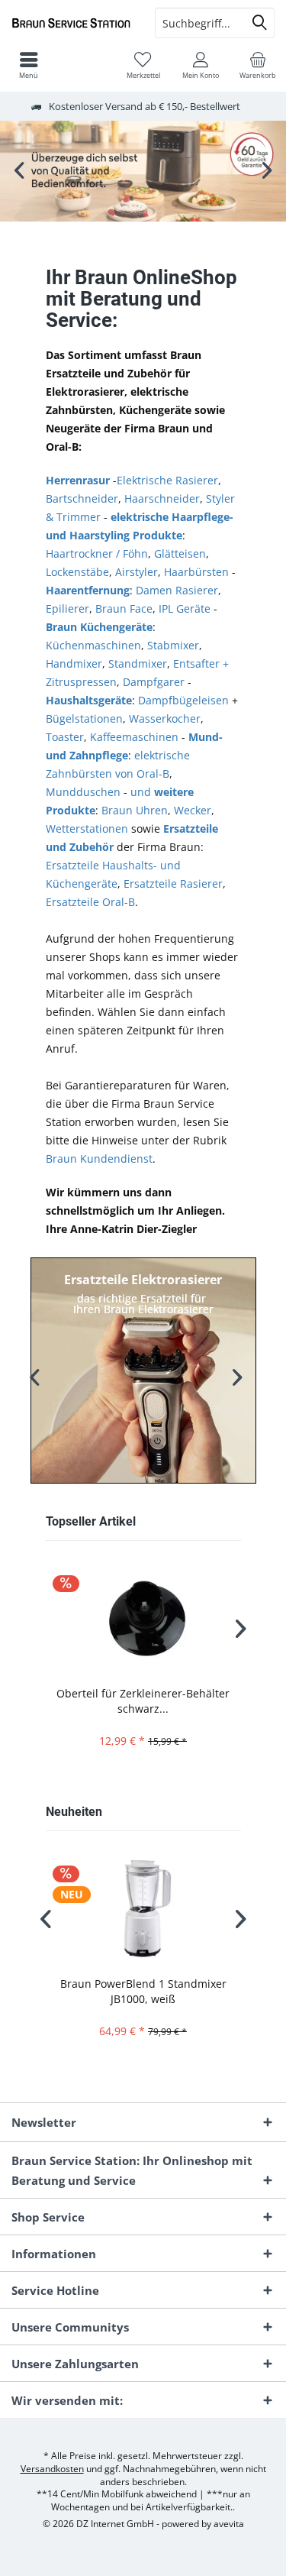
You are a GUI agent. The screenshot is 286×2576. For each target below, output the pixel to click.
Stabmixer (173, 645)
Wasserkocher (165, 718)
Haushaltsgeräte (89, 700)
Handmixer (74, 663)
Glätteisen (180, 553)
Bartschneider (82, 498)
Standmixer (138, 663)
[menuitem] (257, 65)
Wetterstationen (87, 828)
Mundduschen (83, 792)
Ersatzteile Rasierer (173, 883)
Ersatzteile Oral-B (90, 902)
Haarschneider (162, 498)
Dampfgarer (154, 682)
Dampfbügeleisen (183, 700)
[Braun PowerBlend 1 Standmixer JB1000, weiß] (143, 1909)
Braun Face (124, 608)
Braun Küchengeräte (99, 627)
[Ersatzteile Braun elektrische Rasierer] (143, 1371)
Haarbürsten (196, 572)
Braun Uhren (135, 810)
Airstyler (137, 572)
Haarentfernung (88, 590)
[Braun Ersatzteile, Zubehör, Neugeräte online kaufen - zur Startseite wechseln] (72, 23)
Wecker (193, 810)
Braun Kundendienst (99, 1159)
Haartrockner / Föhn (97, 553)
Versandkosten (52, 2469)
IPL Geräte (185, 608)
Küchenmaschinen (93, 645)
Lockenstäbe (77, 572)
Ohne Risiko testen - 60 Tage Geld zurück (143, 171)
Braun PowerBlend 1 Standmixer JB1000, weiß (143, 1991)
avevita (229, 2524)
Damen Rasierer (177, 590)
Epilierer (67, 608)
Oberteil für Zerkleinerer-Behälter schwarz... (143, 1701)
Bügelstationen (84, 718)
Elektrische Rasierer (167, 480)
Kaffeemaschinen (134, 737)
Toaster (65, 737)
